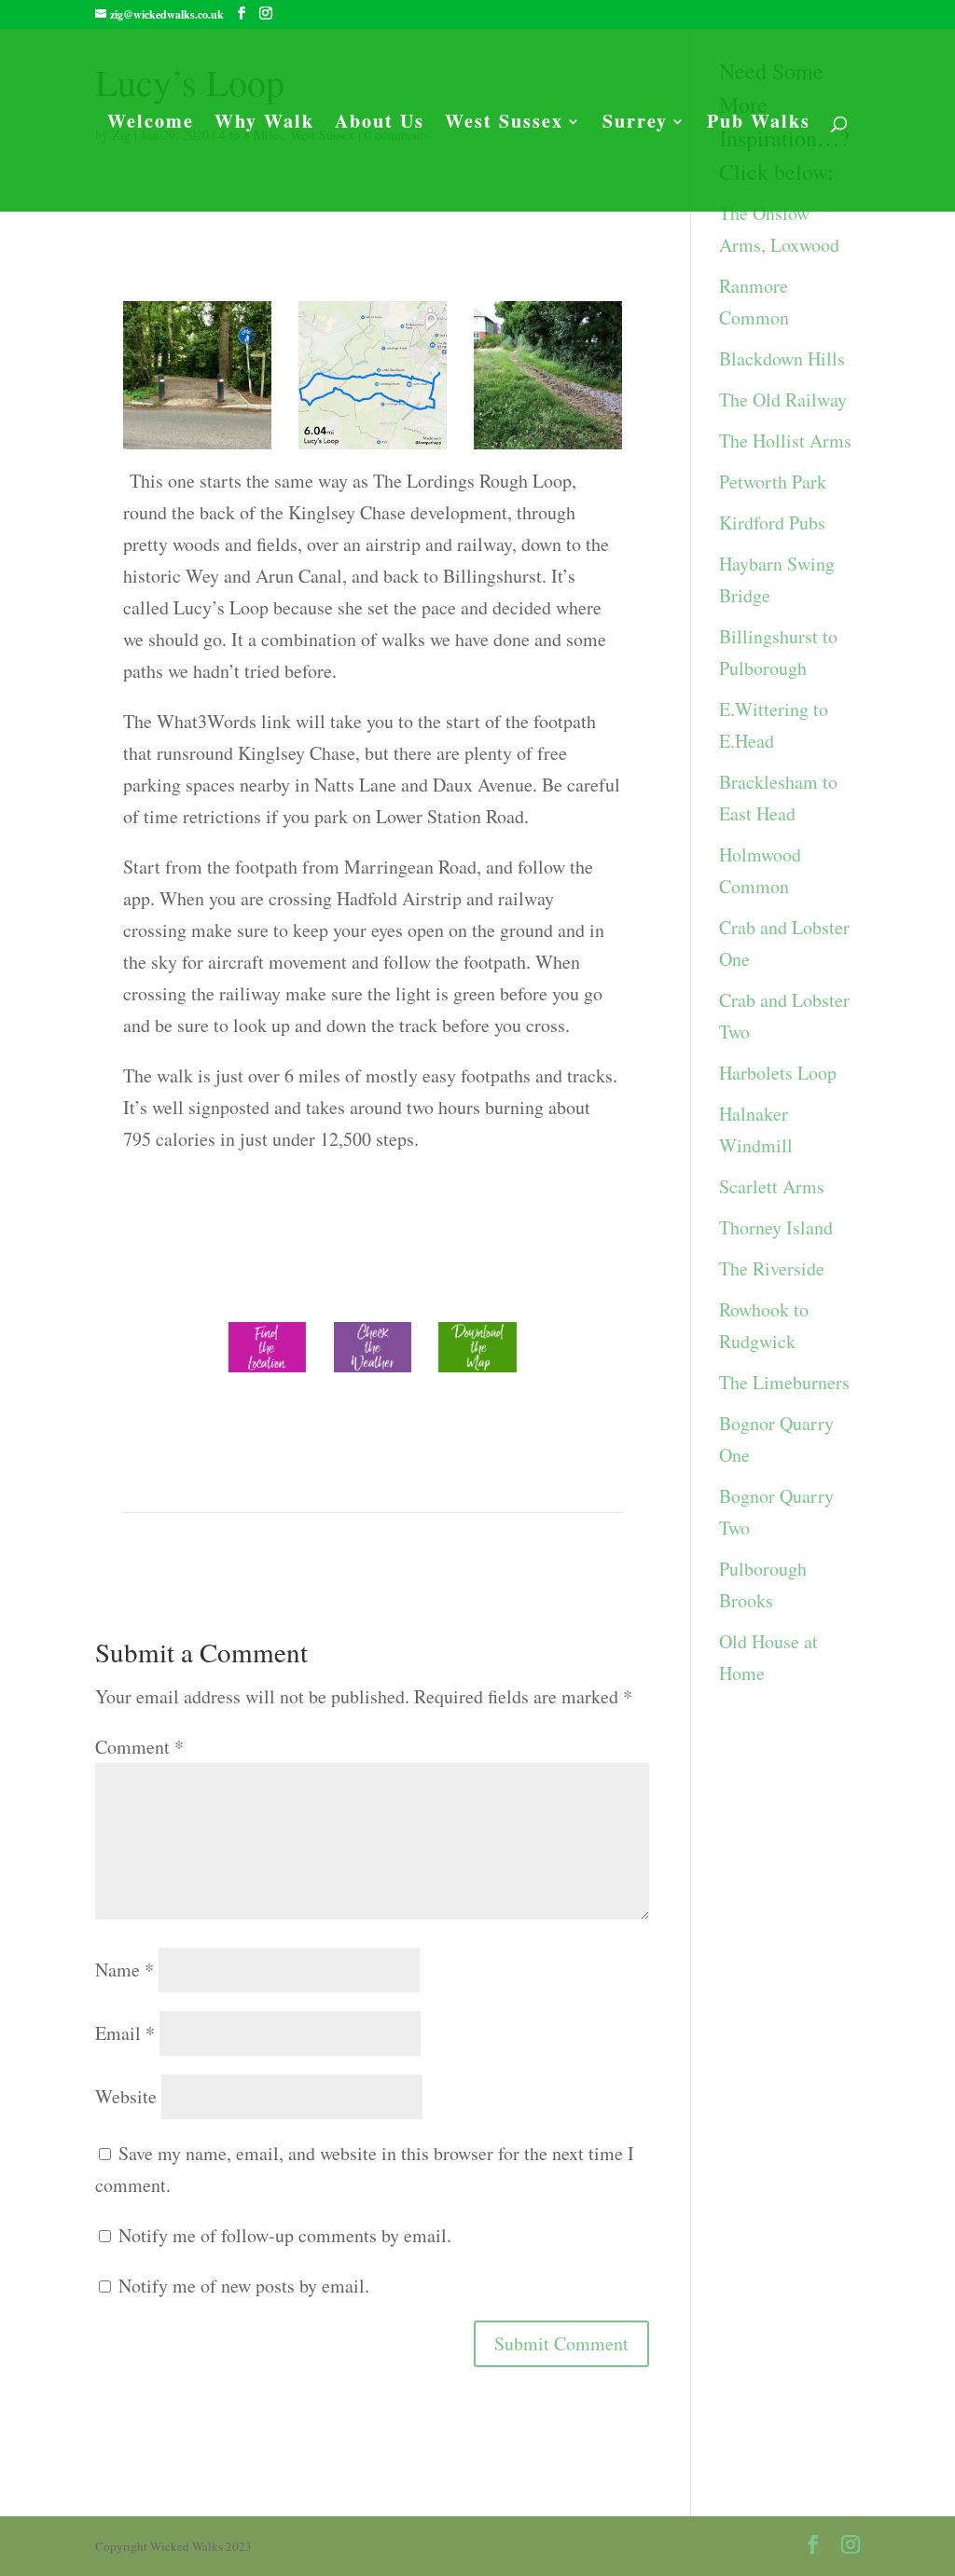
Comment (139, 1747)
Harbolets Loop (778, 1073)
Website (126, 2096)
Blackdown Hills (782, 358)
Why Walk (264, 124)
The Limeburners (784, 1382)
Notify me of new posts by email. (244, 2286)
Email (125, 2033)
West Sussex (504, 124)
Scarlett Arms (772, 1186)
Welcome (151, 124)
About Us (380, 124)
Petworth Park (773, 482)
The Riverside (772, 1268)
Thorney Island (776, 1227)
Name (125, 1970)
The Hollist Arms (785, 441)
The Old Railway (783, 399)
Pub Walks (759, 124)
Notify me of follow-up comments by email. (285, 2235)
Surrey (635, 124)
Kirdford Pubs (772, 523)
